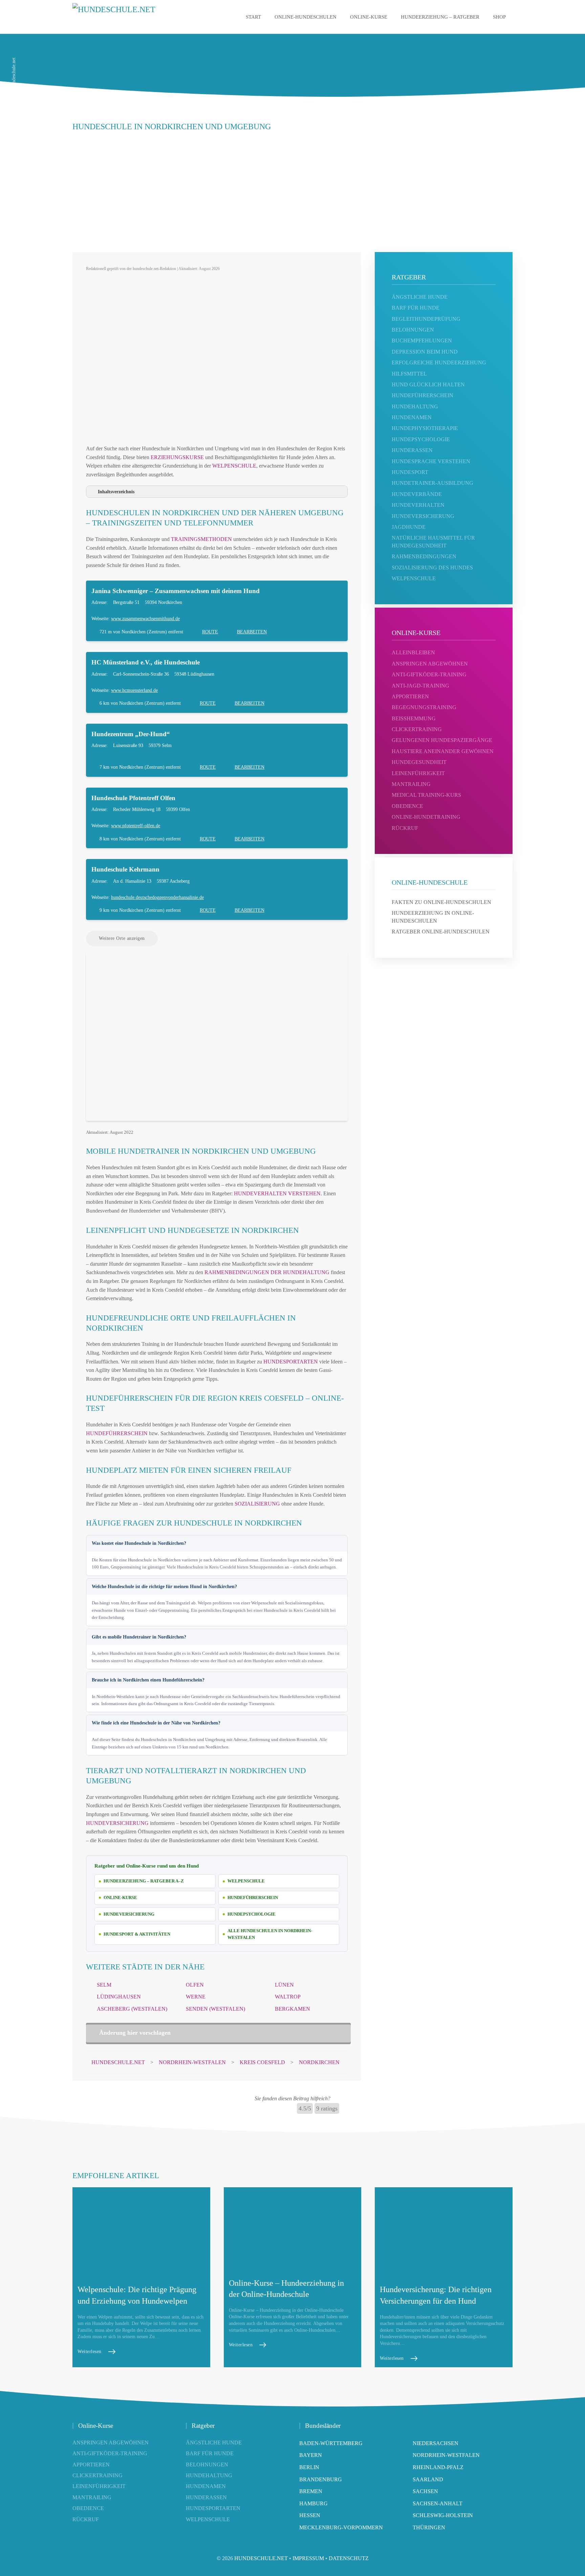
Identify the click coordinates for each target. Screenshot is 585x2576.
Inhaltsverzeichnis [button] (116, 492)
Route (210, 632)
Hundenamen (412, 417)
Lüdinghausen (119, 1997)
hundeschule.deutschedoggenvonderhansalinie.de (157, 897)
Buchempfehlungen (422, 341)
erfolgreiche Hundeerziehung (439, 363)
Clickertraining (417, 729)
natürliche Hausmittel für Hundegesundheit (433, 541)
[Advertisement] (292, 188)
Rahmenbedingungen (424, 556)
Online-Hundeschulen (306, 17)
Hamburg (313, 2503)
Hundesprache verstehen (431, 461)
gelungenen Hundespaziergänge (442, 740)
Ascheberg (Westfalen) (132, 2009)
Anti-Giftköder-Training (429, 674)
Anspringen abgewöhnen (430, 664)
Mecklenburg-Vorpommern (341, 2527)
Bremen (311, 2491)
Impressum (308, 2558)
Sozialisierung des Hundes (432, 568)
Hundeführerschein (117, 1433)
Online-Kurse (369, 17)
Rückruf (405, 828)
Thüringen (429, 2527)
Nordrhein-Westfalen (446, 2455)
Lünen (284, 1985)
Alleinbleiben (413, 652)
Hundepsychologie (252, 1914)
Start (253, 17)
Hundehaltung (415, 406)
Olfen (195, 1985)
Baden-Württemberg (331, 2443)
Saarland (428, 2479)
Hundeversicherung (117, 1823)
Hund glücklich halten (428, 385)
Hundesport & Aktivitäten (137, 1934)
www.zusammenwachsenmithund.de (145, 619)
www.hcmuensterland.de (134, 690)
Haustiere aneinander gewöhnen (443, 751)
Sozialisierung (257, 1504)
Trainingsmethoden (201, 539)
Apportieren (410, 696)
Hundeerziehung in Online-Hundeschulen (433, 917)
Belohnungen (413, 330)
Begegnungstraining (424, 707)
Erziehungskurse (177, 457)
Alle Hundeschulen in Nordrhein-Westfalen (270, 1934)
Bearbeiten (252, 632)
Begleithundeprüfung (426, 319)
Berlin (309, 2467)
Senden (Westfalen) (215, 2009)
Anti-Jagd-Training (420, 686)
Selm (104, 1985)
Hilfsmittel (409, 374)
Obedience (407, 806)
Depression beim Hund (425, 352)
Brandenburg (321, 2479)
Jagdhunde (409, 527)
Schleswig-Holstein (443, 2515)
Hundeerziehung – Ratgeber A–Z (144, 1881)
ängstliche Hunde (420, 297)
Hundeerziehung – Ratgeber (440, 17)
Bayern (311, 2455)
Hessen (310, 2515)
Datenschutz (349, 2558)
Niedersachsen (436, 2443)
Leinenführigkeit (418, 773)
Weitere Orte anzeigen (122, 938)
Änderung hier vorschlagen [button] (135, 2033)
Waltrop (288, 1997)
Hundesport (410, 472)
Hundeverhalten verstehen (277, 1193)
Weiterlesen (90, 2352)
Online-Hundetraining (426, 817)
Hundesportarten (291, 1362)
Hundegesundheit (419, 762)
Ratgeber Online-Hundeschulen (441, 932)
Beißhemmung (414, 718)
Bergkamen (292, 2009)
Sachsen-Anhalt (438, 2503)
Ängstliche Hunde (214, 2443)
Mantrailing (411, 784)
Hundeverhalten (418, 505)
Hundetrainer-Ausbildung (432, 483)
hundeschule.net (261, 2558)
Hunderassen (412, 450)
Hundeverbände (417, 494)
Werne (196, 1997)
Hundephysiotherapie (425, 428)
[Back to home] (128, 17)
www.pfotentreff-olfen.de (136, 826)
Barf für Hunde (416, 308)
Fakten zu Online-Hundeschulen (441, 902)
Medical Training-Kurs (426, 795)
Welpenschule (234, 466)
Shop (499, 17)
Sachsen (425, 2491)
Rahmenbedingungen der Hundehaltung (267, 1272)
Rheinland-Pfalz (438, 2467)
